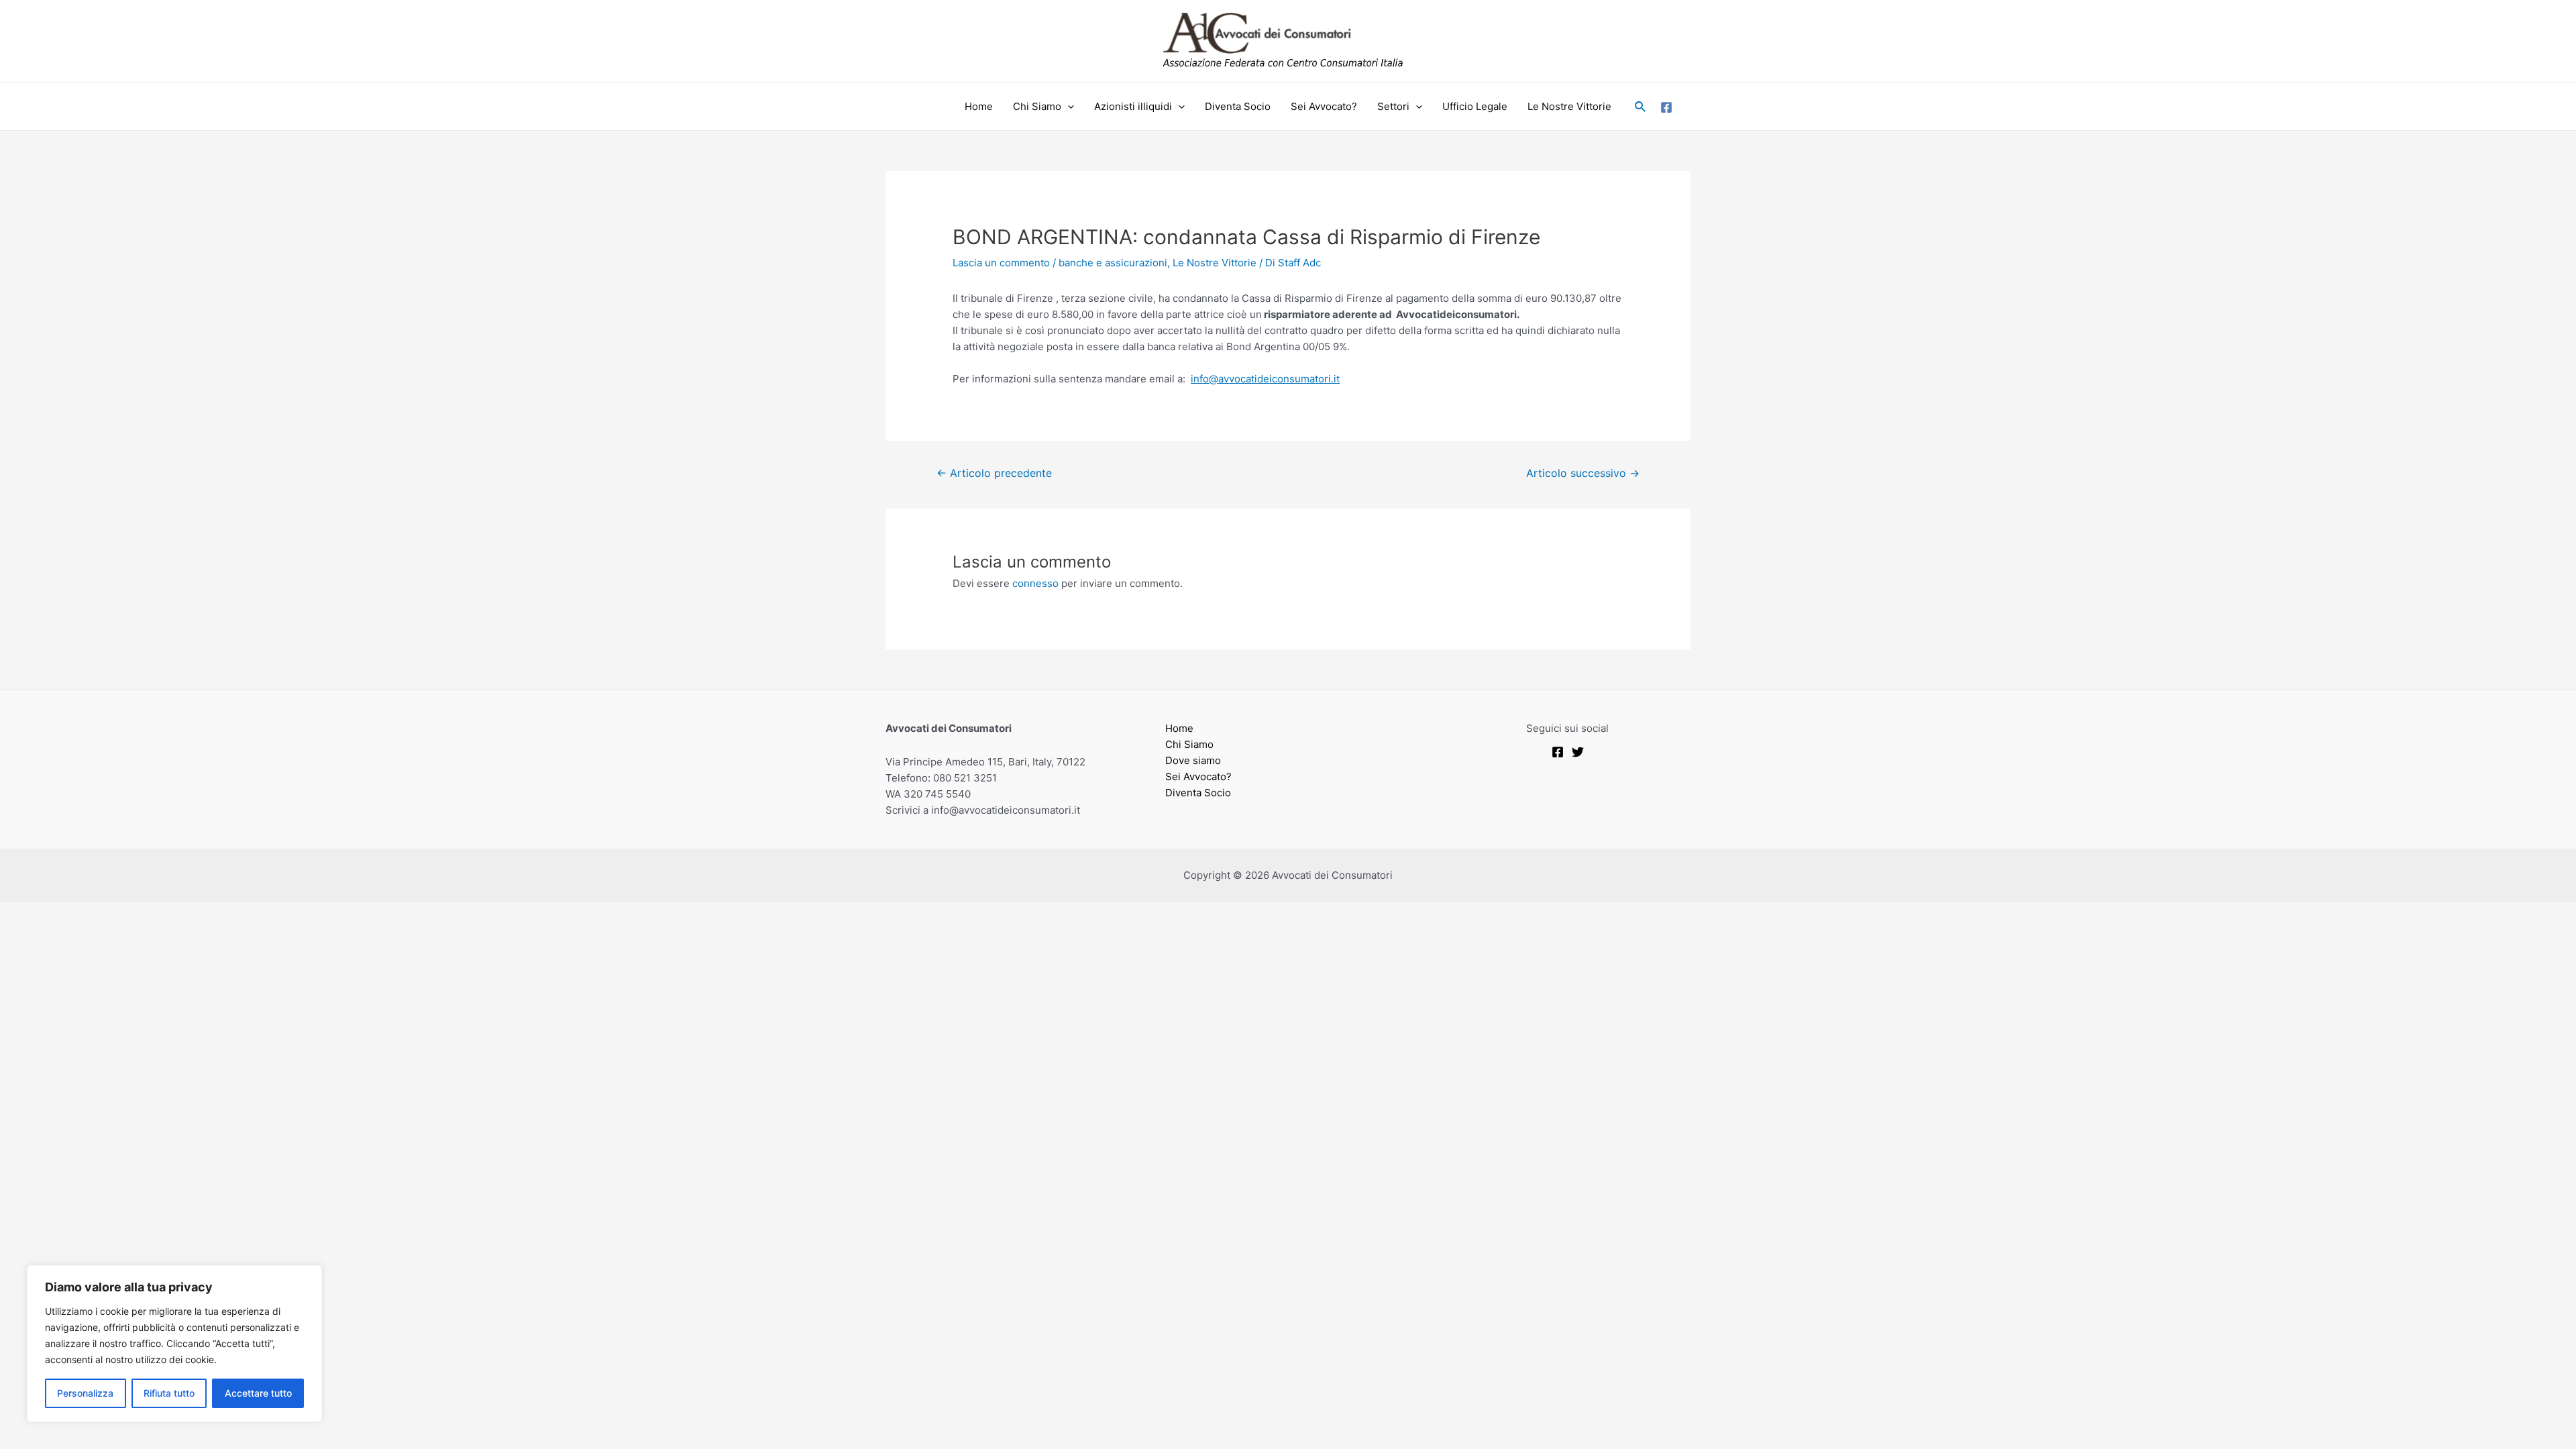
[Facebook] (1666, 107)
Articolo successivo (1583, 473)
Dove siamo (1193, 760)
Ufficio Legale (1475, 106)
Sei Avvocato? (1324, 106)
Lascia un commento (1001, 263)
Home (979, 106)
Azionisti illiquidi (1133, 106)
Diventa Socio (1238, 106)
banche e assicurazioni (1113, 263)
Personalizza (85, 1393)
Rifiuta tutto (169, 1393)
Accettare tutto (258, 1393)
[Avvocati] (1558, 752)
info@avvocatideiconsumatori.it (1265, 379)
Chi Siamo (1037, 106)
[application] (1068, 107)
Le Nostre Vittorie (1569, 106)
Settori (1393, 106)
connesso (1035, 583)
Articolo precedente (994, 473)
